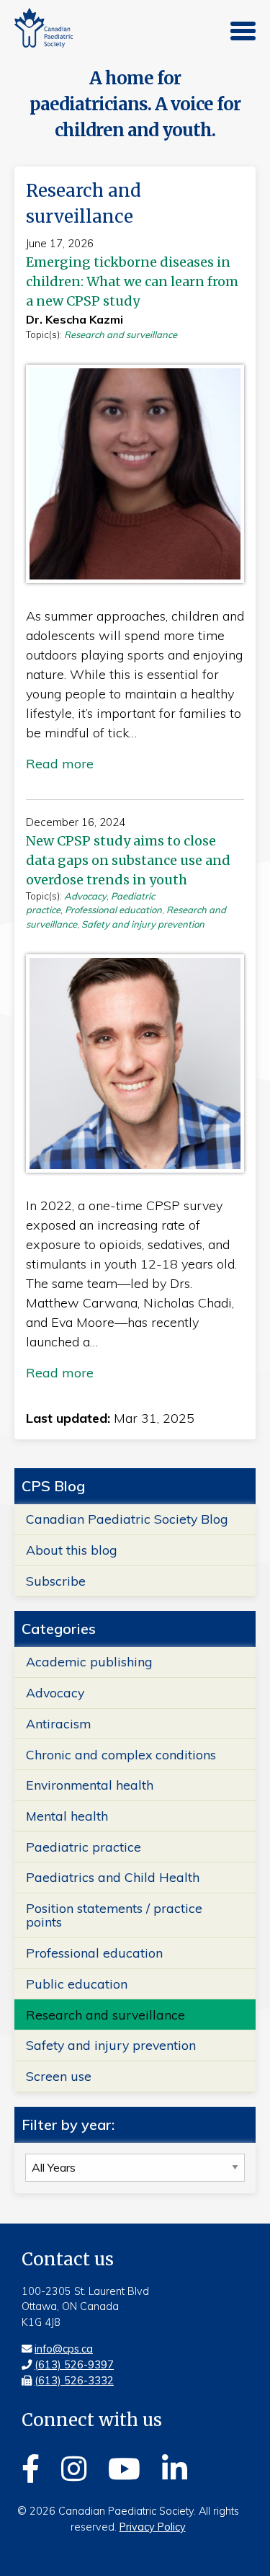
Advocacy (85, 896)
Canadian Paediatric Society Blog (127, 1519)
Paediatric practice (84, 1847)
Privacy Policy (153, 2527)
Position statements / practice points (114, 1915)
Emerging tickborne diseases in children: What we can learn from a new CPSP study (132, 281)
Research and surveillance (121, 334)
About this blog (72, 1550)
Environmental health (90, 1785)
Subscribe (56, 1581)
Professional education (113, 910)
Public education (77, 1984)
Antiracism (58, 1723)
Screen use (59, 2076)
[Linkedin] (175, 2466)
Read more (60, 764)
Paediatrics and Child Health (113, 1877)
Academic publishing (89, 1661)
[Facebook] (31, 2466)
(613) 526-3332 (74, 2381)
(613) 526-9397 (74, 2365)
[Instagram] (74, 2466)
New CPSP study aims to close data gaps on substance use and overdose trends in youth (128, 860)
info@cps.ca (64, 2349)
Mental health (67, 1816)
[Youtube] (124, 2466)
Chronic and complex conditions (121, 1754)
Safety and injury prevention (143, 924)
